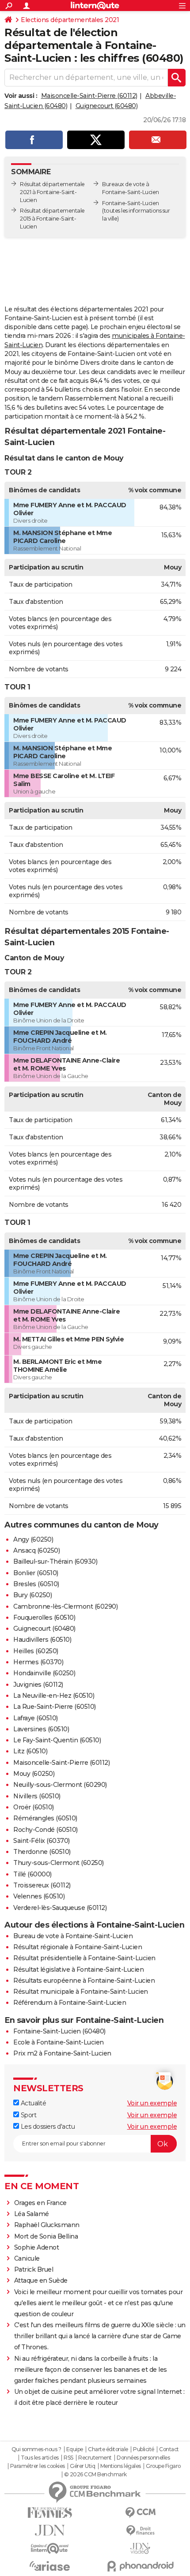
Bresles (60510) (36, 1584)
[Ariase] (50, 2566)
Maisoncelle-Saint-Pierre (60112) (89, 96)
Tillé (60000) (32, 1874)
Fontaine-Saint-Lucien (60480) (59, 2031)
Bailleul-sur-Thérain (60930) (55, 1561)
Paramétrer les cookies (38, 2466)
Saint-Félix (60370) (42, 1841)
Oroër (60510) (34, 1807)
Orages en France (40, 2203)
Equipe (75, 2449)
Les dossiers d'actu (47, 2127)
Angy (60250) (33, 1539)
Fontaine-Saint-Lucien (131, 203)
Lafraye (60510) (36, 1718)
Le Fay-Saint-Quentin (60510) (57, 1740)
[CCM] (140, 2513)
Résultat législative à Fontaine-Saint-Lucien (78, 1969)
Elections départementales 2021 (70, 20)
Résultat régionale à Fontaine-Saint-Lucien (78, 1947)
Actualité (32, 2103)
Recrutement (95, 2458)
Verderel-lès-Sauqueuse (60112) (60, 1908)
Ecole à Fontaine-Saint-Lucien (59, 2042)
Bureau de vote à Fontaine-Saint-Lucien (73, 1936)
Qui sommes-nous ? (36, 2449)
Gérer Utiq (82, 2466)
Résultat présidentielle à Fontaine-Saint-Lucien (84, 1958)
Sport (28, 2115)
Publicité (144, 2449)
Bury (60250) (32, 1595)
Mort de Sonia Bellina (46, 2236)
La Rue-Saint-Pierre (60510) (55, 1707)
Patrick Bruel (34, 2269)
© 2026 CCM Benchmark (95, 2475)
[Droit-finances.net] (140, 2531)
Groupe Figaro (163, 2466)
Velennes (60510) (39, 1896)
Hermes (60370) (38, 1662)
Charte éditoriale (108, 2449)
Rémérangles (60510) (45, 1818)
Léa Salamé (32, 2214)
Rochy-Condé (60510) (46, 1830)
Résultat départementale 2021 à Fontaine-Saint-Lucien (52, 192)
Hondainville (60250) (44, 1673)
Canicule (27, 2258)
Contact (169, 2449)
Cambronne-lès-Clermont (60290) (65, 1606)
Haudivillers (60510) (42, 1640)
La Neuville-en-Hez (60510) (54, 1696)
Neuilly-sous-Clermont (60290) (60, 1785)
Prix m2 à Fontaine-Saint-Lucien (62, 2053)
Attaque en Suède (41, 2280)
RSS (68, 2458)
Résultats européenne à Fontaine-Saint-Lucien (84, 1981)
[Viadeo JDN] (140, 2548)
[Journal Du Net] (50, 2530)
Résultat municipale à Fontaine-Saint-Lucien (81, 1992)
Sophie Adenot (37, 2247)
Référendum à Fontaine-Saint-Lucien (70, 2003)
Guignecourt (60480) (107, 106)
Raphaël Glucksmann (47, 2225)
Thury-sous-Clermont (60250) (59, 1863)
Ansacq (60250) (36, 1550)
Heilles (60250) (36, 1651)
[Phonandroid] (140, 2566)
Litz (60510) (30, 1751)
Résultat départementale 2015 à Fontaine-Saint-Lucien (52, 219)
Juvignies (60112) (38, 1685)
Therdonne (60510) (42, 1852)
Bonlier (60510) (36, 1573)
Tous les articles (40, 2458)
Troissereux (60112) (42, 1885)
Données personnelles (143, 2458)
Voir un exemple (152, 2103)
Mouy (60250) (34, 1774)
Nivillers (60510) (37, 1796)
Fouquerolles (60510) (44, 1617)
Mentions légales (121, 2466)
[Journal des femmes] (50, 2513)
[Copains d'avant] (50, 2548)
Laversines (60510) (41, 1729)
